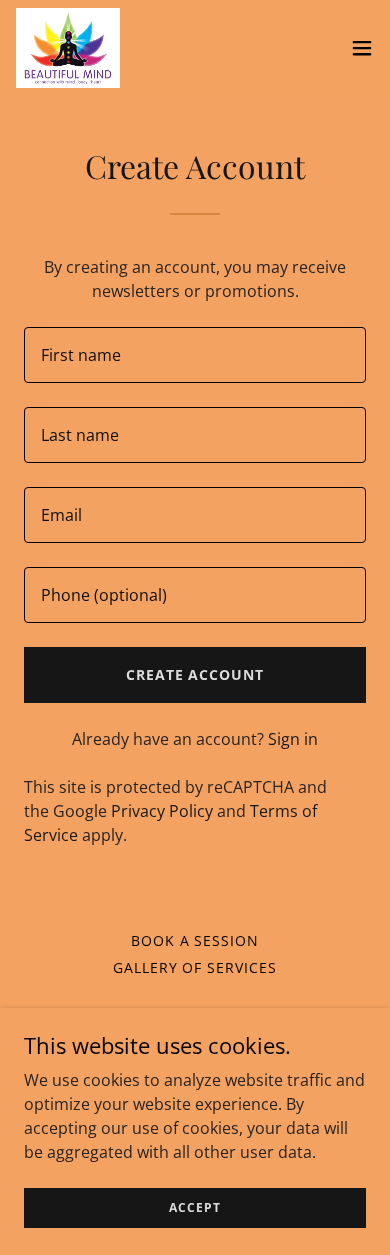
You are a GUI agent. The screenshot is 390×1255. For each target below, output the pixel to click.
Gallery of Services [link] (195, 967)
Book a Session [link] (195, 940)
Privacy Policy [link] (162, 811)
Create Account (195, 674)
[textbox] (195, 355)
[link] (68, 48)
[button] (362, 48)
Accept (194, 1207)
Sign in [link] (293, 739)
